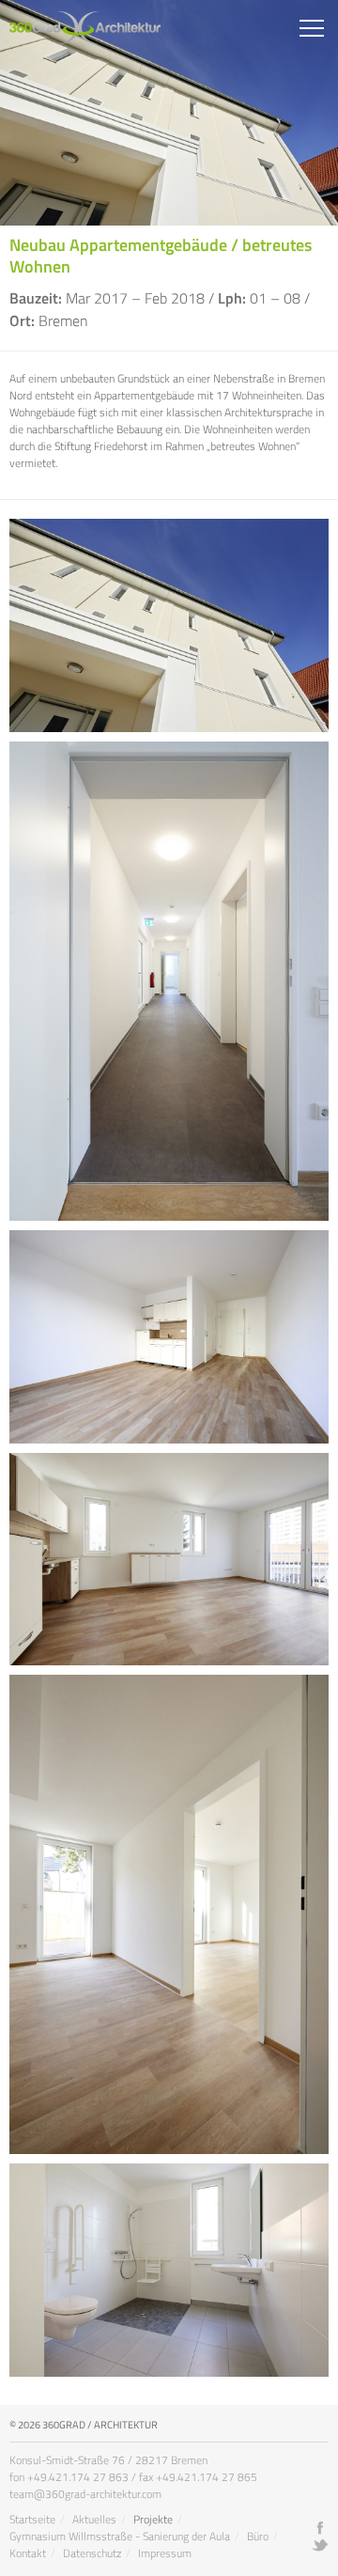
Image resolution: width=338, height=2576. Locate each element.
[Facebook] (320, 2528)
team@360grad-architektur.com (85, 2494)
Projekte (153, 2519)
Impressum (165, 2553)
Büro (258, 2536)
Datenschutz (92, 2553)
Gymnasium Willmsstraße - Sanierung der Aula (120, 2536)
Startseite (32, 2519)
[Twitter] (320, 2545)
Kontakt (28, 2553)
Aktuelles (94, 2519)
